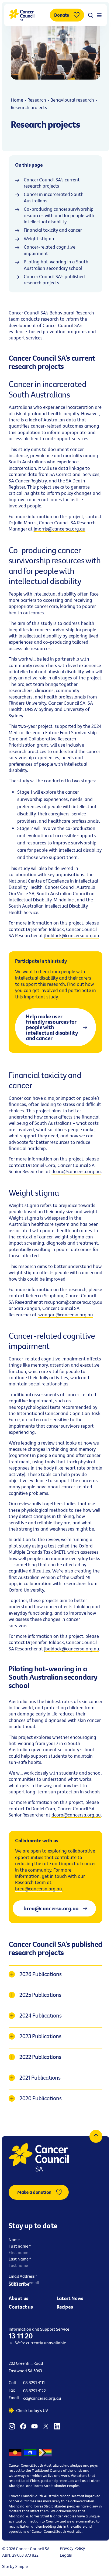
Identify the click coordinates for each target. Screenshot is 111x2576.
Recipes (65, 2307)
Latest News (70, 2298)
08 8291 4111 (34, 2382)
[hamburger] (99, 15)
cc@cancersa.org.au (42, 2398)
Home (17, 100)
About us (18, 2298)
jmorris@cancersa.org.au (60, 529)
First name (20, 2246)
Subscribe (19, 2284)
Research (37, 100)
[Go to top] (96, 2136)
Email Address (23, 2276)
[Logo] (22, 15)
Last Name (20, 2259)
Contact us (21, 2307)
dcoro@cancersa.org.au (76, 1171)
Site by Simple (15, 2566)
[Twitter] (46, 2425)
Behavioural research (72, 100)
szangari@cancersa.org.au (65, 1315)
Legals (66, 2555)
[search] (91, 15)
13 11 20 (21, 2336)
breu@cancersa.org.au (39, 1889)
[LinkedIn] (57, 2425)
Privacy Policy (72, 2548)
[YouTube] (34, 2425)
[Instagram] (12, 2425)
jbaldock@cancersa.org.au (72, 935)
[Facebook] (23, 2425)
